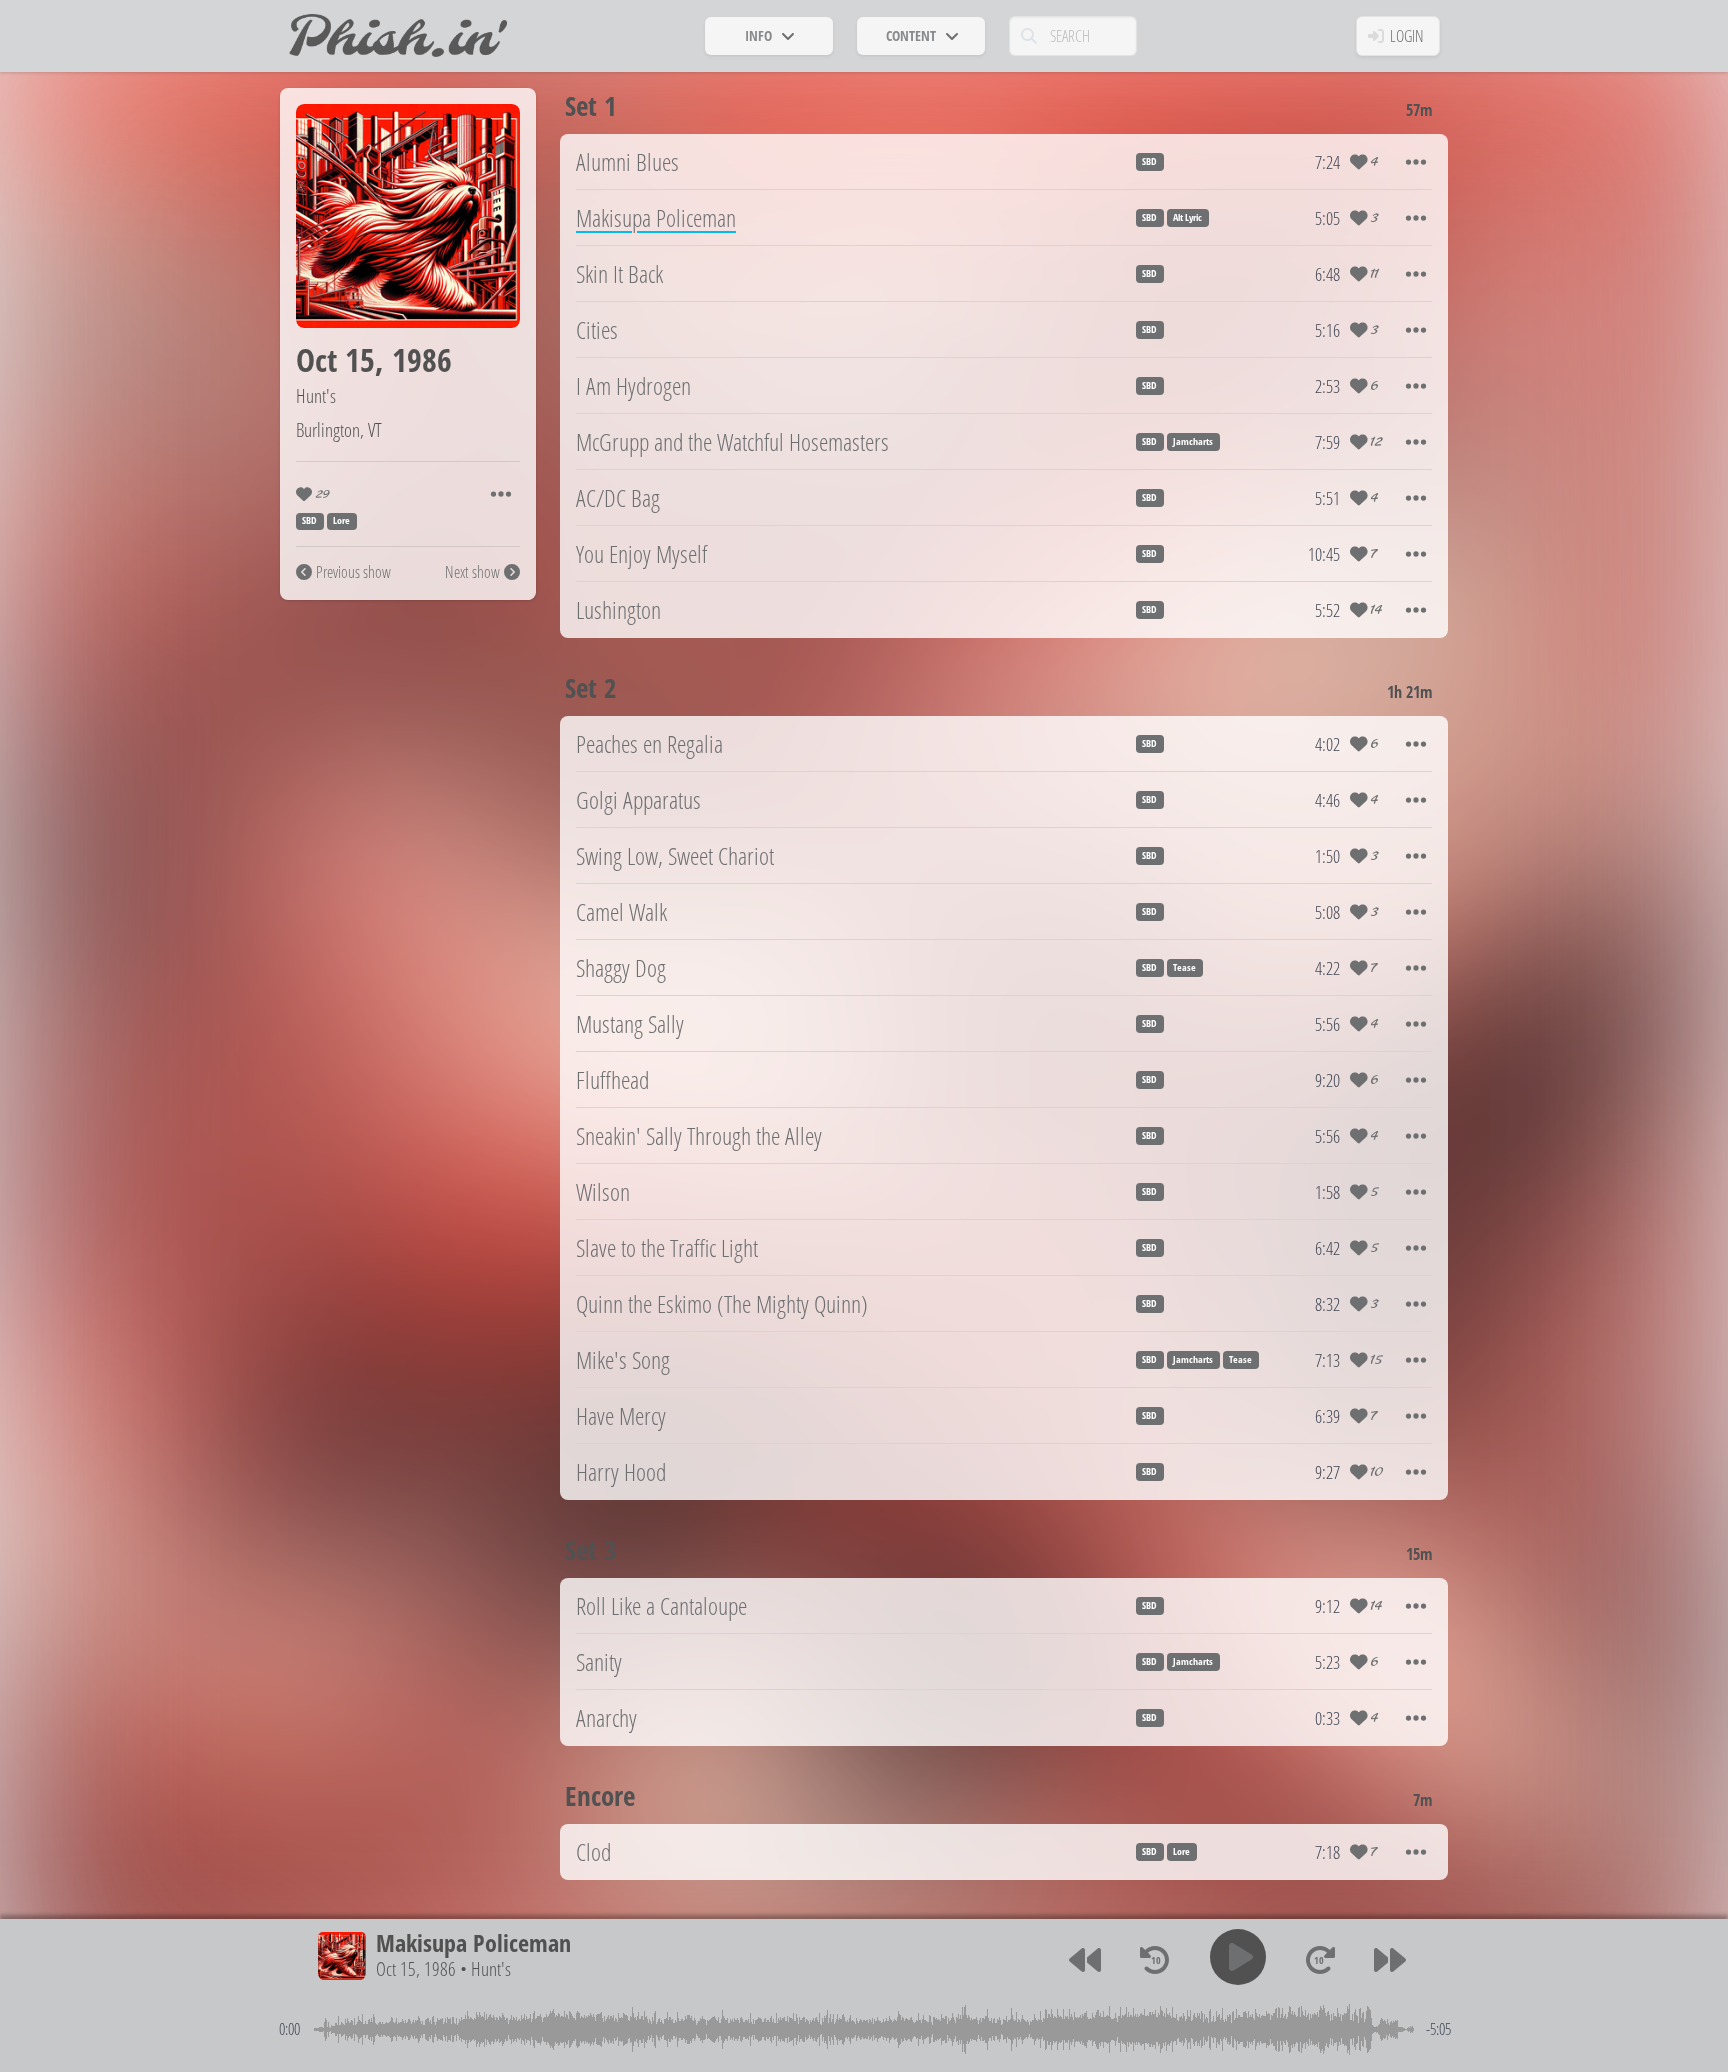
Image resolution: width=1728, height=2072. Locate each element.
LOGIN (1407, 36)
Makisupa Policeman (473, 1942)
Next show (472, 572)
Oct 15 (335, 359)
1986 (422, 359)
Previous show (353, 572)
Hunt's (316, 395)
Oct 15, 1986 (416, 1969)
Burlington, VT (339, 429)
